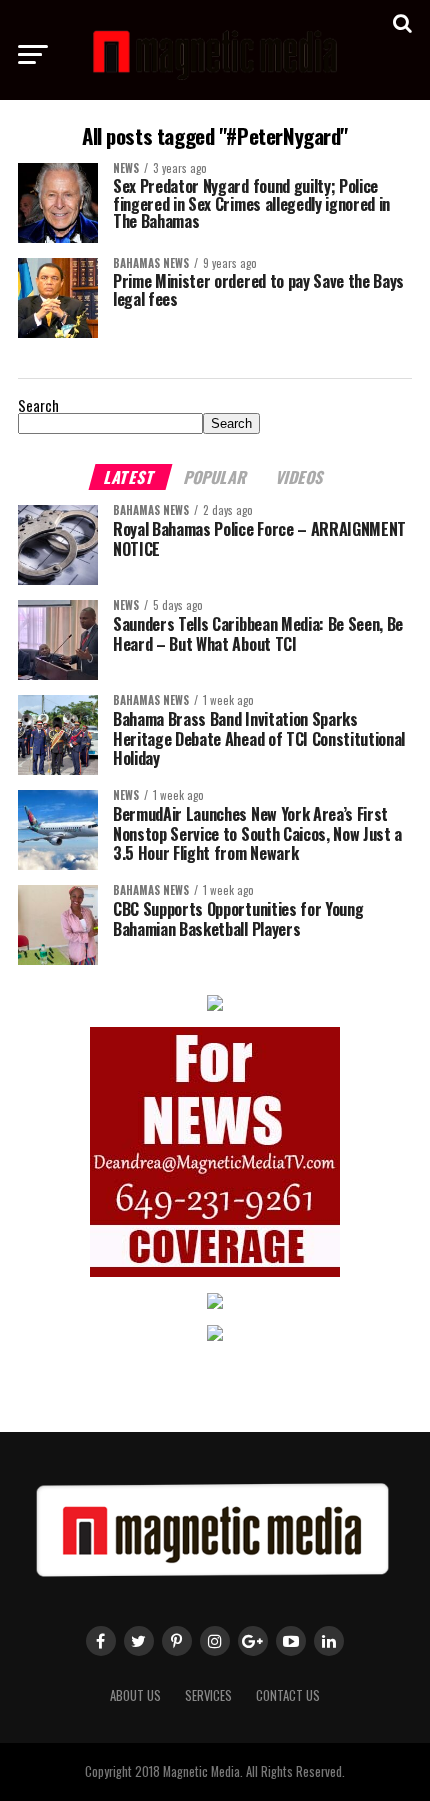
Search (38, 405)
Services (208, 1695)
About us (135, 1695)
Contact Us (288, 1695)
